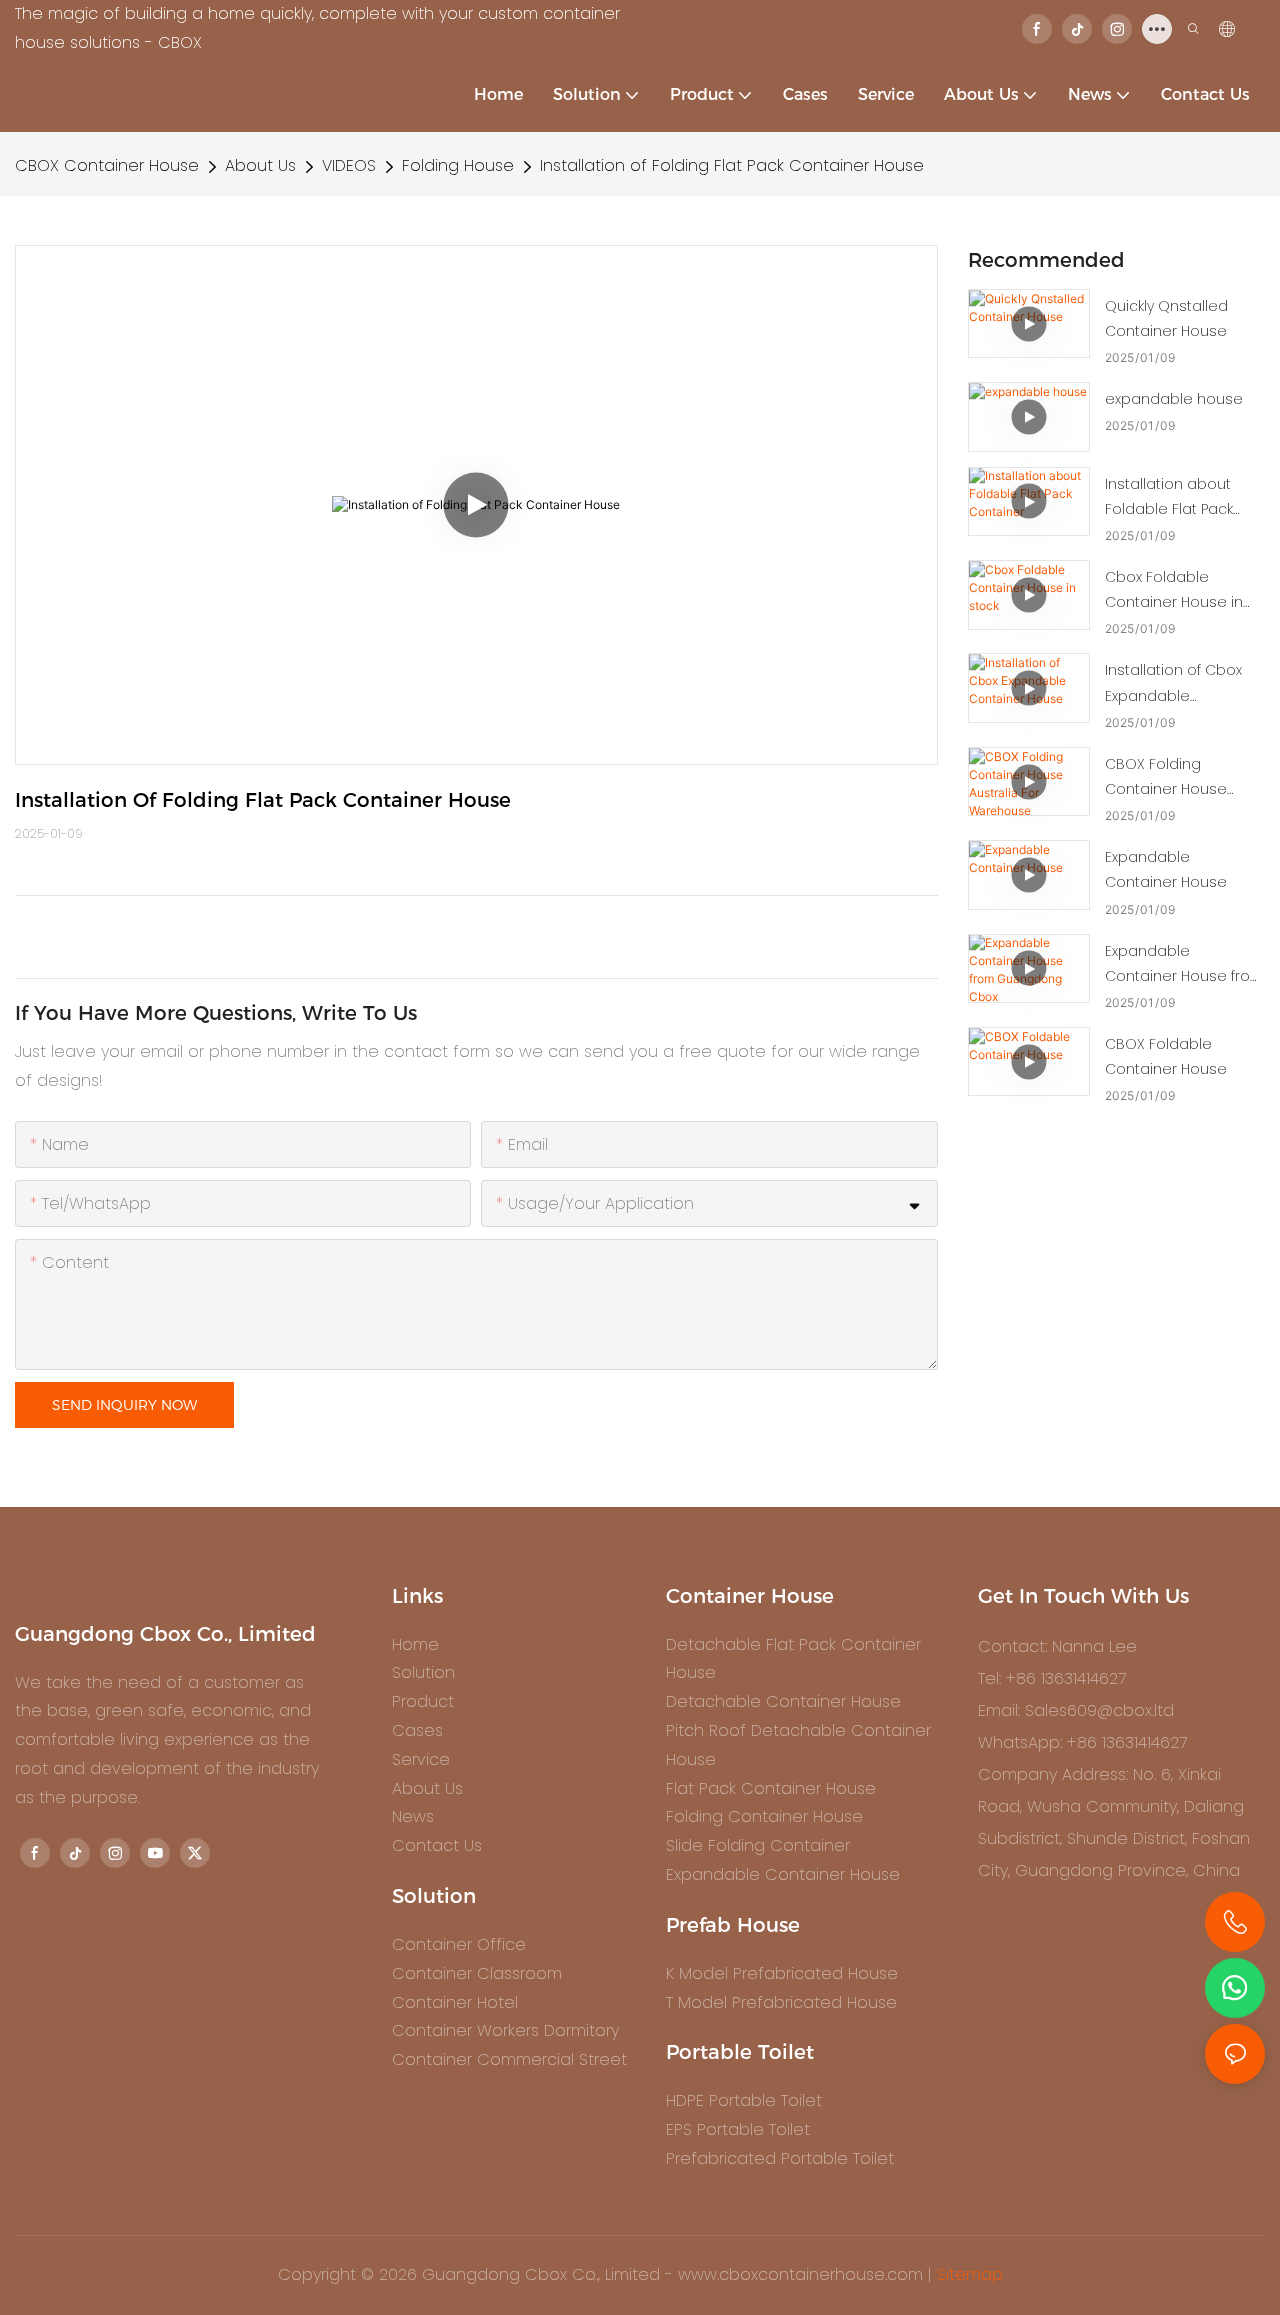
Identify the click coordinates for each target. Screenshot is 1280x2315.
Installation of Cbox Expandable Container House (1173, 684)
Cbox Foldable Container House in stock (1174, 591)
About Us (260, 165)
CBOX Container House (107, 165)
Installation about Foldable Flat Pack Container (1169, 498)
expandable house (1174, 399)
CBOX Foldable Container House (1166, 1056)
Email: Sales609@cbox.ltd (1076, 1710)
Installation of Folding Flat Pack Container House (732, 165)
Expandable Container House (1166, 869)
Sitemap (970, 2274)
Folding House (458, 165)
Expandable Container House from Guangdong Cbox (1185, 965)
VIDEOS (349, 165)
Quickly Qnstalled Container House (1166, 318)
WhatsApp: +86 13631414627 (1082, 1742)
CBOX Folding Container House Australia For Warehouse (1166, 778)
